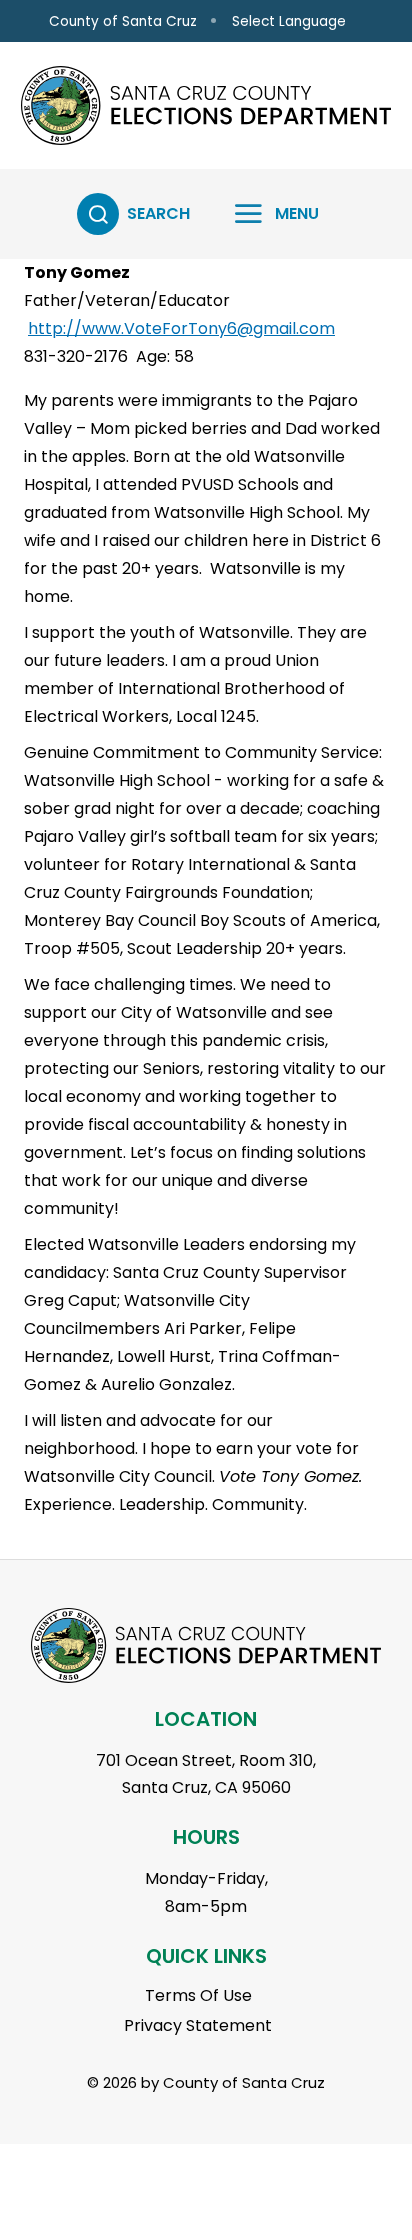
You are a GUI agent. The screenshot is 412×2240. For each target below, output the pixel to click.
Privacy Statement (198, 2025)
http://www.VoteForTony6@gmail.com (181, 328)
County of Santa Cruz (123, 21)
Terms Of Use (198, 1995)
